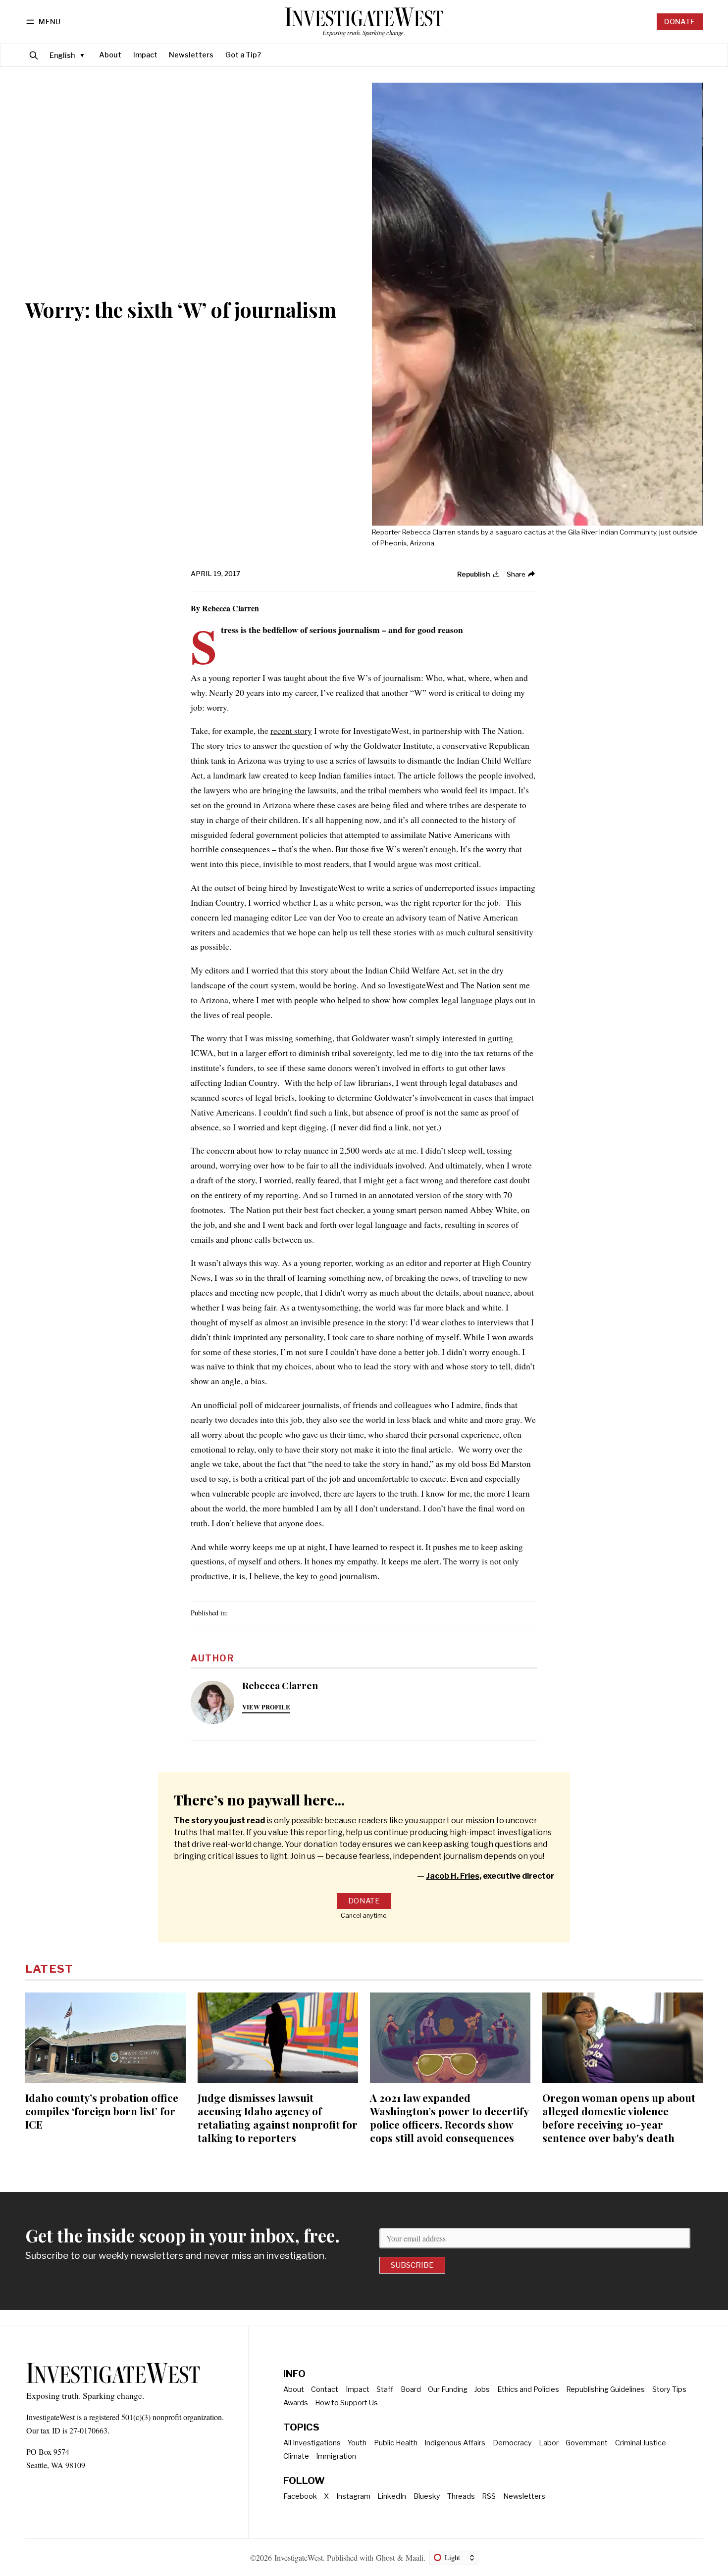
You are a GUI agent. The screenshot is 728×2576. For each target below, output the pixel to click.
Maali (415, 2557)
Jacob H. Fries (453, 1876)
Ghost (385, 2557)
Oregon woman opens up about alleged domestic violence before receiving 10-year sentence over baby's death (619, 2117)
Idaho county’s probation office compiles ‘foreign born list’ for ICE (102, 2111)
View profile (266, 1707)
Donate (679, 22)
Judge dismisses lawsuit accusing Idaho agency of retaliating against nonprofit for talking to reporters (278, 2117)
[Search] (34, 55)
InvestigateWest (299, 2557)
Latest (49, 1969)
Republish (474, 574)
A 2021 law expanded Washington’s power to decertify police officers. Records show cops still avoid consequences (449, 2117)
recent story (291, 730)
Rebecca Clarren (231, 608)
